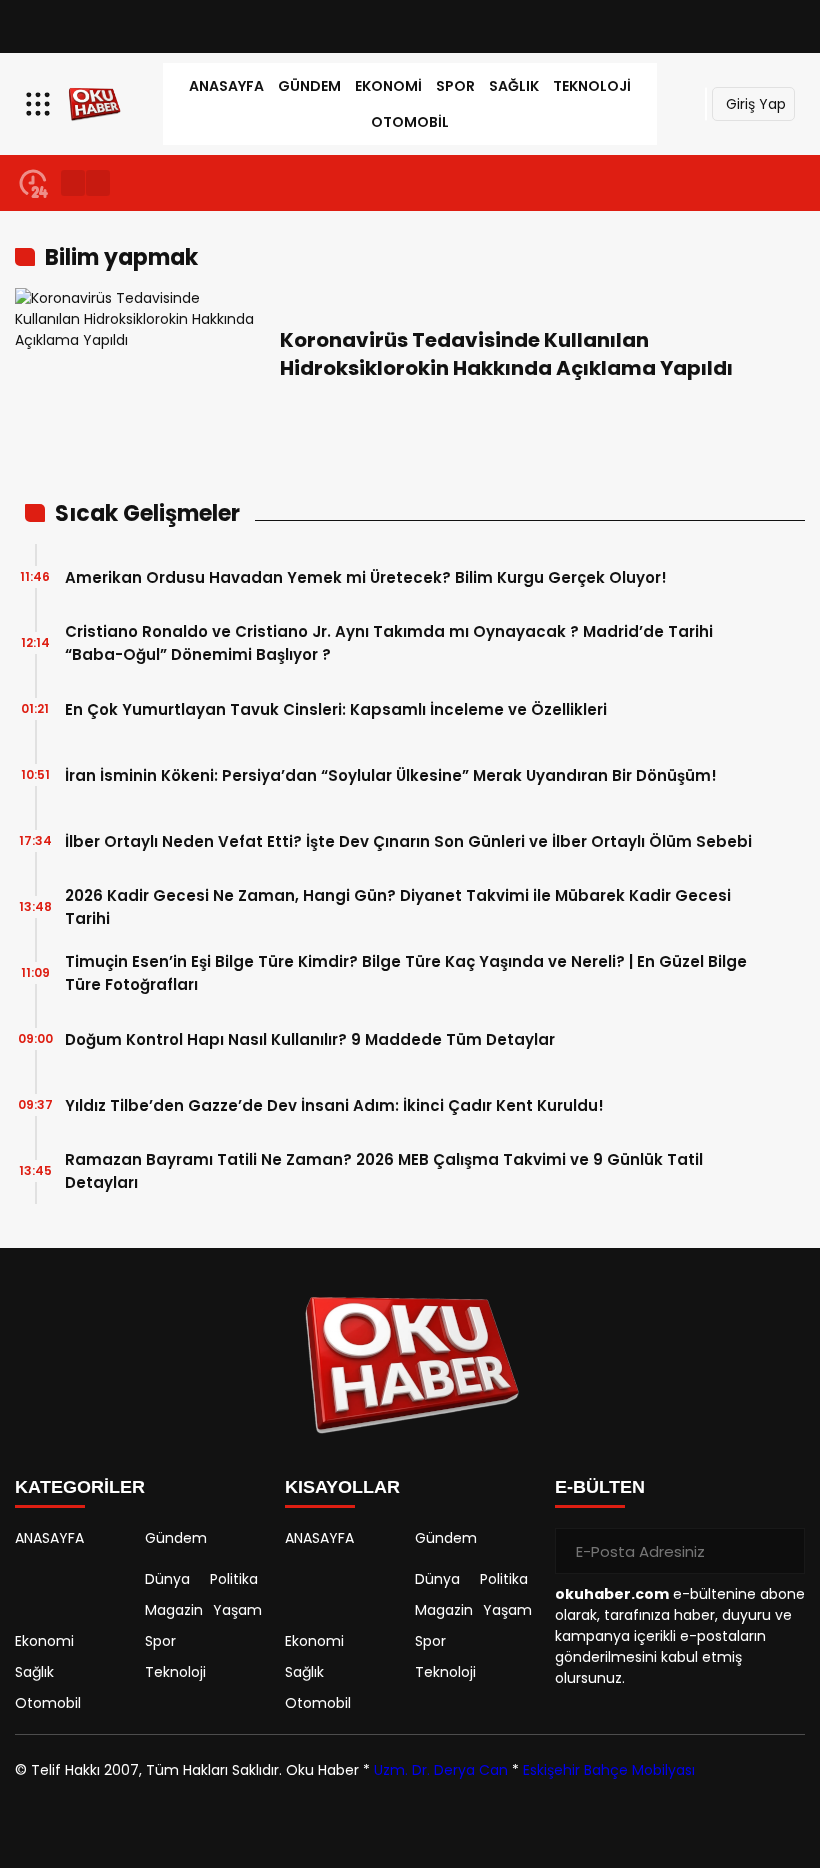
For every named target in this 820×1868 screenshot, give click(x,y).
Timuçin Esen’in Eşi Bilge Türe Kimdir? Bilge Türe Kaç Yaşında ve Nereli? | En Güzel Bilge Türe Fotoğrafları (406, 973)
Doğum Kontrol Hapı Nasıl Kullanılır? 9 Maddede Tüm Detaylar (310, 1039)
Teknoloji (592, 86)
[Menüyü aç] (40, 104)
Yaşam (237, 1610)
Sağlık (514, 86)
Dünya (167, 1579)
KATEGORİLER (80, 1487)
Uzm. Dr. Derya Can (441, 1770)
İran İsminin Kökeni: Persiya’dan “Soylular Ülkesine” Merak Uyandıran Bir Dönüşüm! (391, 775)
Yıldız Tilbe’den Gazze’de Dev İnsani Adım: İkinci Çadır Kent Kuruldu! (334, 1105)
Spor (455, 86)
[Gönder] (782, 1551)
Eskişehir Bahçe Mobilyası (609, 1770)
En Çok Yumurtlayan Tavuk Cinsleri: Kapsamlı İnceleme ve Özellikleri (336, 709)
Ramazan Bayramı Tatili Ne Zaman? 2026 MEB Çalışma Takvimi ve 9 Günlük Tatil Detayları (384, 1171)
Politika (234, 1579)
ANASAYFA (226, 86)
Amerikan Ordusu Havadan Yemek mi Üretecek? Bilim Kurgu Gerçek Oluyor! (366, 577)
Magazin (174, 1610)
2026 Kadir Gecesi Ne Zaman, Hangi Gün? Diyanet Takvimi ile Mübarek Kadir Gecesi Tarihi (398, 907)
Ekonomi (388, 86)
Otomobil (410, 122)
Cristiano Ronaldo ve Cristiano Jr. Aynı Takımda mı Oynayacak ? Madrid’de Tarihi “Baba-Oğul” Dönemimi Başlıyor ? (389, 643)
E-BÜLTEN (600, 1487)
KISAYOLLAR (342, 1487)
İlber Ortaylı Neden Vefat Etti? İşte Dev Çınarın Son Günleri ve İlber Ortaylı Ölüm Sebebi (408, 841)
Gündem (309, 86)
